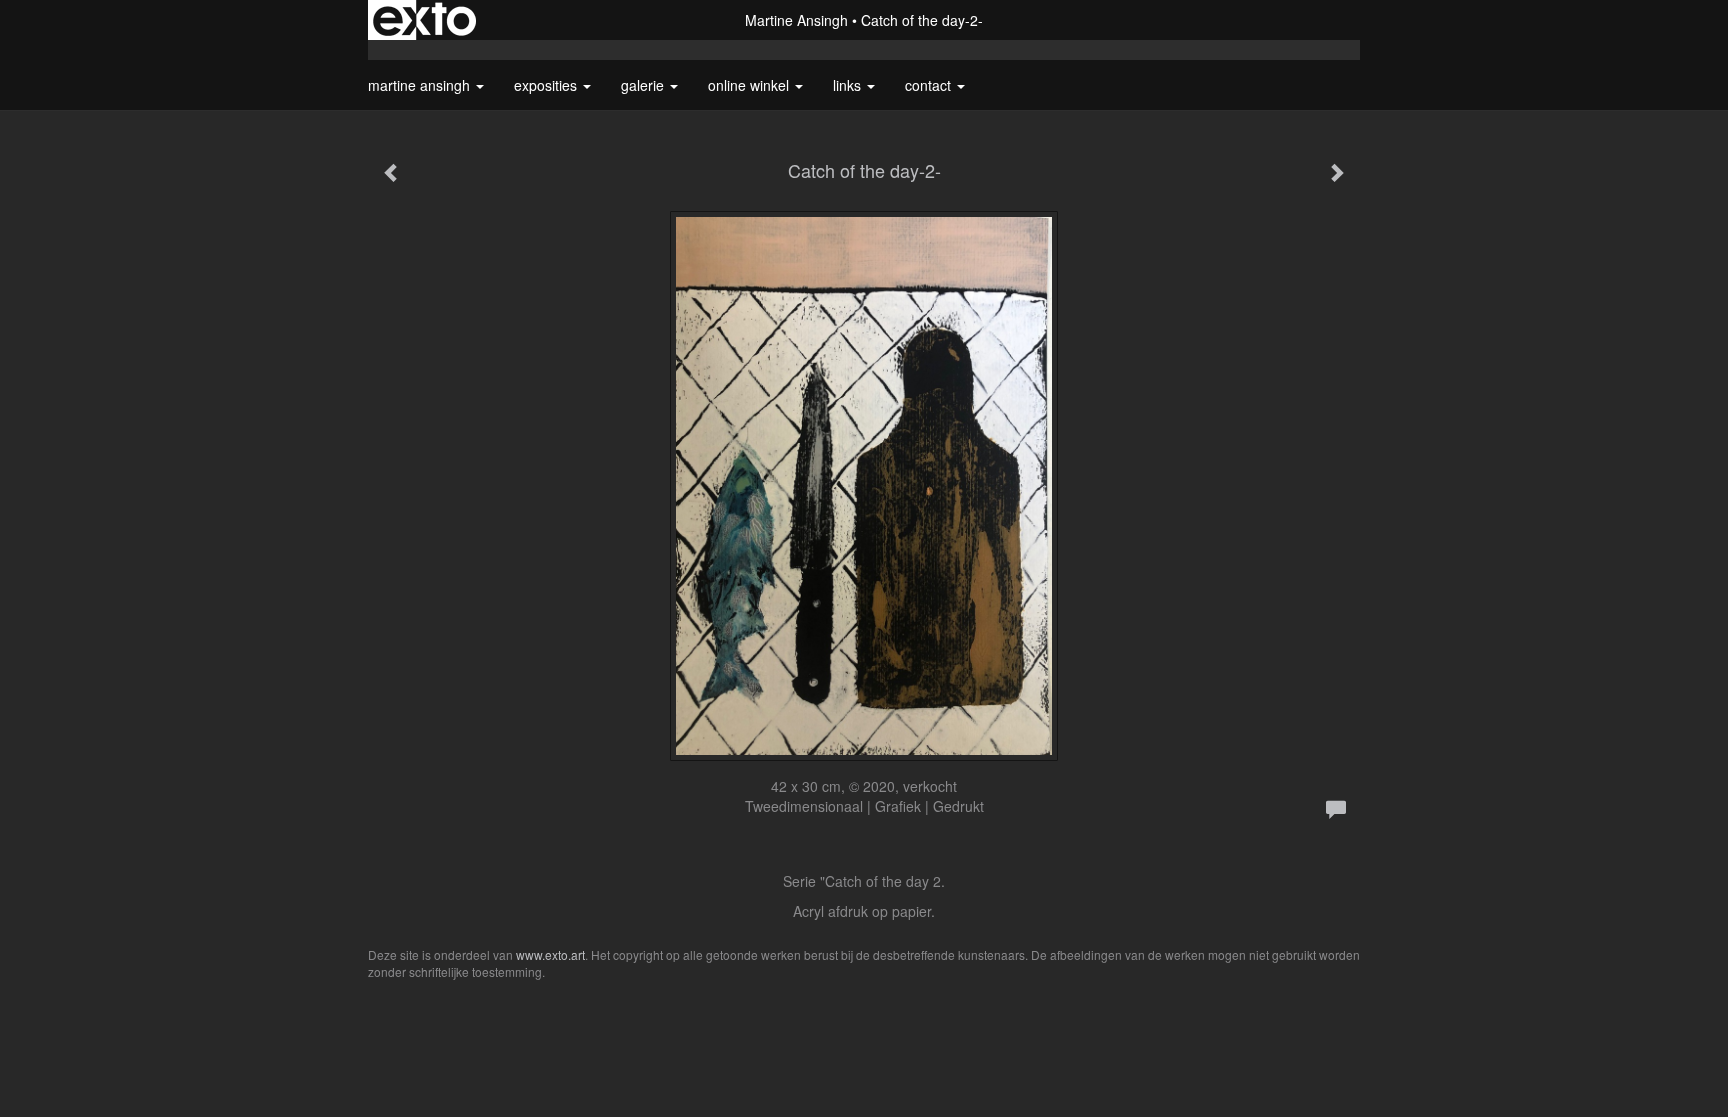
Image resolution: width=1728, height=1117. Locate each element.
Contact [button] (930, 85)
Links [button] (849, 85)
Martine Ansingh (796, 20)
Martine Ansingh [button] (421, 85)
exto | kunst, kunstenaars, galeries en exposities (424, 20)
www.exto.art (550, 954)
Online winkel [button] (750, 85)
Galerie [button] (644, 85)
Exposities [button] (547, 85)
